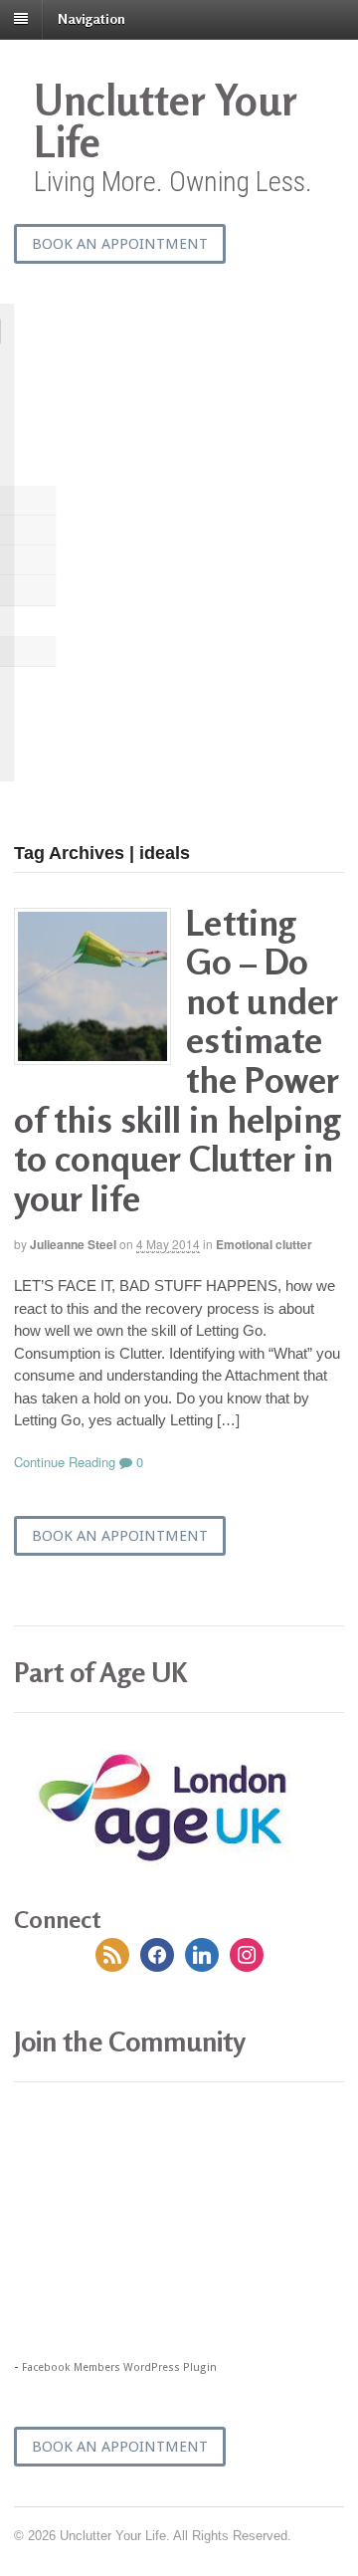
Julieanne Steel (73, 1244)
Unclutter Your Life (165, 121)
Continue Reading (65, 1462)
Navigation (91, 18)
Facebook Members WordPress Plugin (119, 2367)
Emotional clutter (264, 1244)
